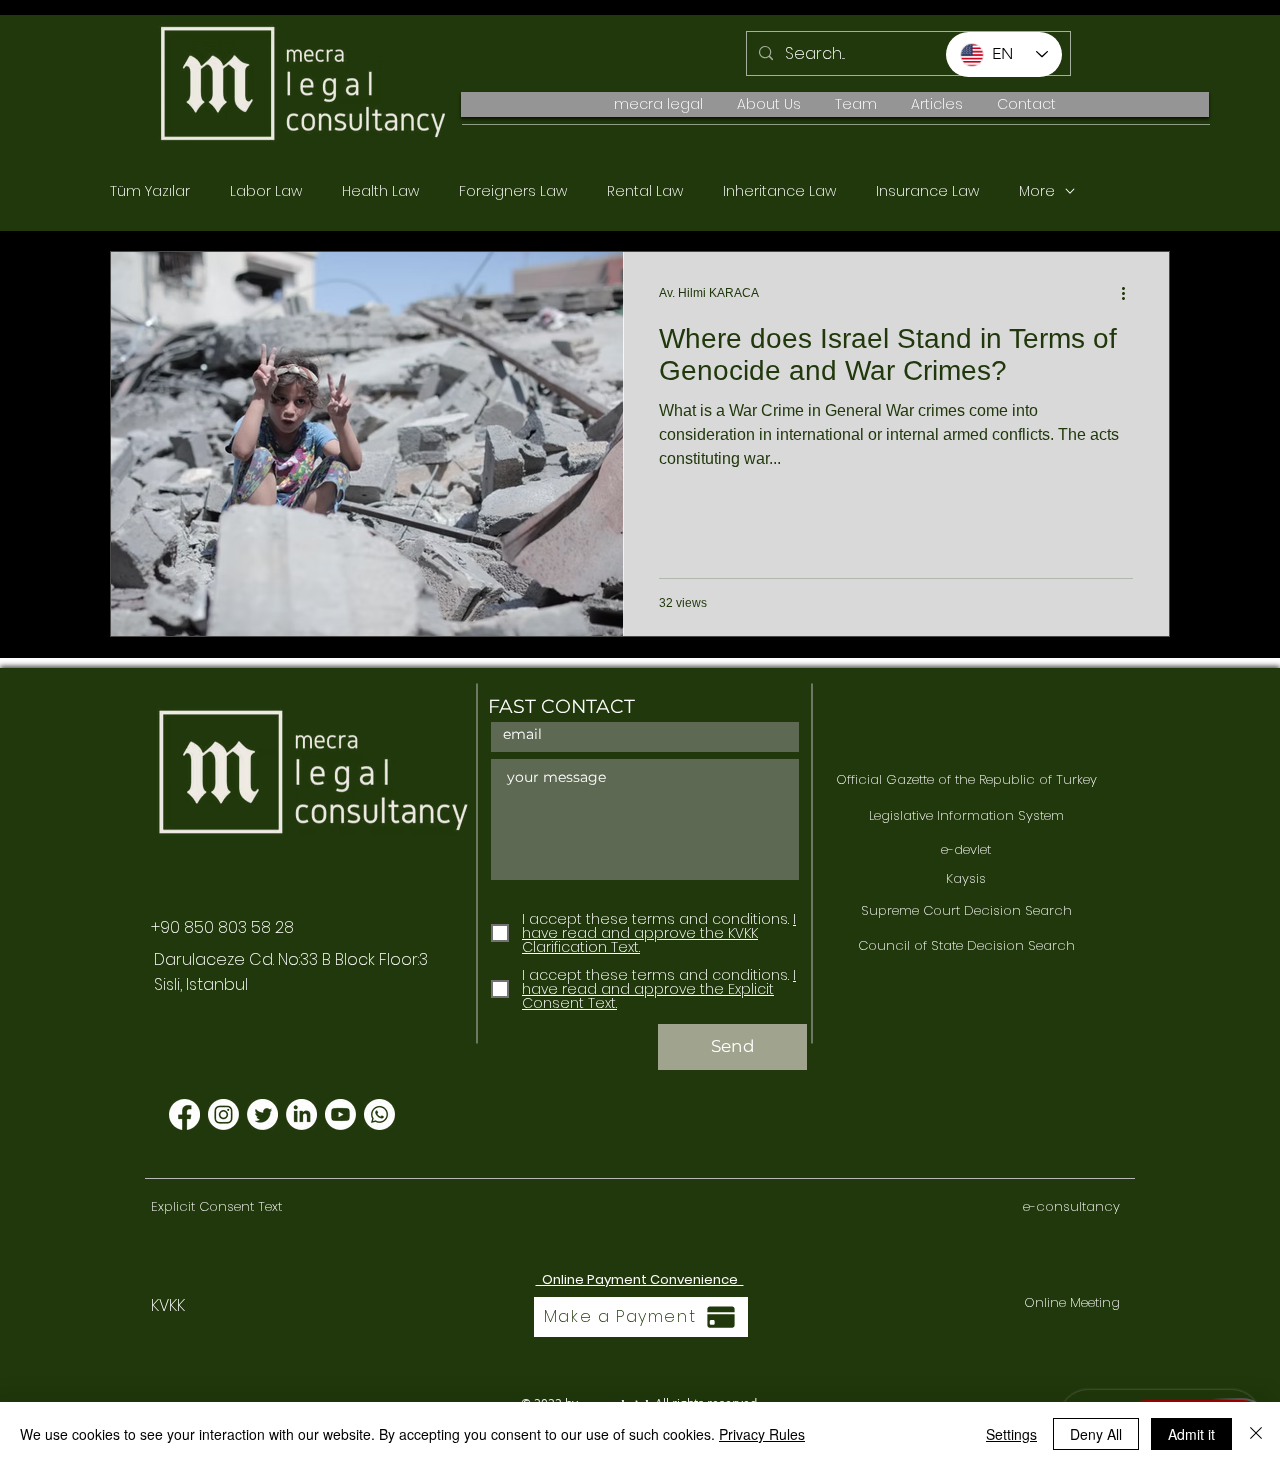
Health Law (380, 191)
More (1037, 191)
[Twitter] (262, 1114)
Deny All (1096, 1434)
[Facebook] (184, 1114)
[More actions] (1130, 293)
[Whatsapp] (379, 1114)
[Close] (1256, 1434)
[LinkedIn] (301, 1114)
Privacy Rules (762, 1434)
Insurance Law (927, 191)
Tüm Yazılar (150, 191)
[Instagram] (223, 1114)
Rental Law (645, 191)
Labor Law (266, 191)
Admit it (1191, 1434)
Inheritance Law (779, 191)
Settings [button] (1011, 1434)
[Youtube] (340, 1114)
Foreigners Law (513, 191)
